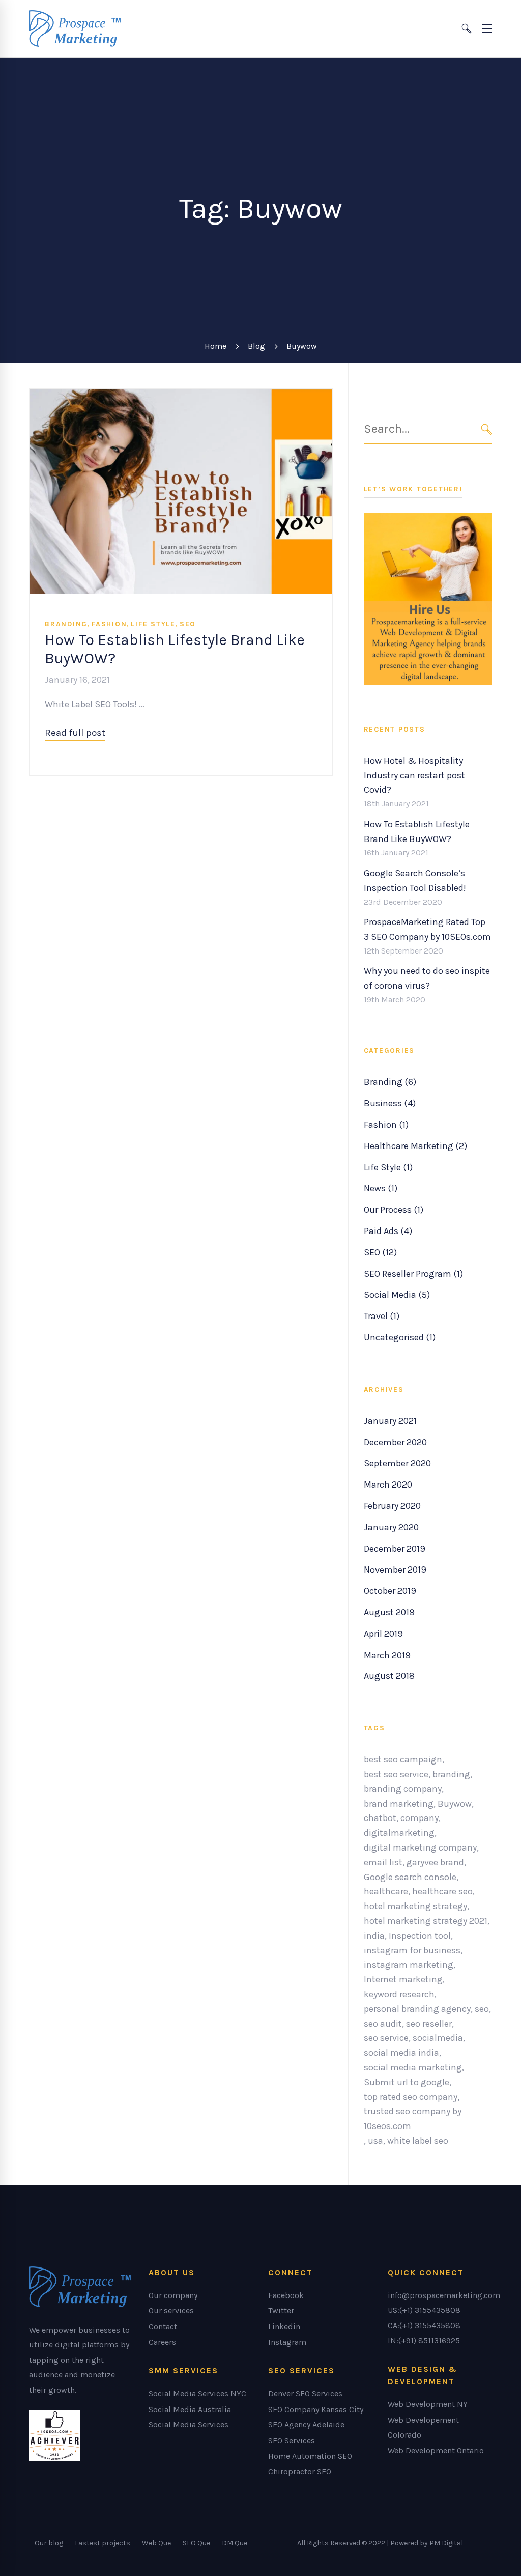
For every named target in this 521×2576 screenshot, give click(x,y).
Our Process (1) (394, 1210)
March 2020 (388, 1485)
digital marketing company (420, 1847)
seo (482, 2009)
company (419, 1818)
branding (451, 1774)
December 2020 (395, 1442)
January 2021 (390, 1421)
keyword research (399, 1994)
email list (383, 1862)
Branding (66, 624)
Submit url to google (407, 2082)
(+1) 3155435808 (430, 2310)
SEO (188, 624)
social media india (401, 2053)
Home (215, 346)
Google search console (410, 1877)
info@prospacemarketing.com (444, 2295)
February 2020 (392, 1506)
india (374, 1936)
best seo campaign (403, 1759)
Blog (256, 346)
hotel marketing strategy (415, 1906)
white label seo (418, 2141)
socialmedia (438, 2038)
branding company (403, 1789)
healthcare (386, 1891)
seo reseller (429, 2024)
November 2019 (395, 1570)
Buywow (455, 1804)
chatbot (380, 1818)
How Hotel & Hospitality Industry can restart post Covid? (414, 775)
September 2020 (397, 1463)
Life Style (153, 624)
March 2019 (387, 1655)
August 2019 (389, 1612)
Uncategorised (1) (400, 1337)
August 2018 (389, 1676)
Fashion (109, 624)
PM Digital (446, 2543)
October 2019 (390, 1591)
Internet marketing (403, 1979)
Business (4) (390, 1103)
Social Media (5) (397, 1295)
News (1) (381, 1188)
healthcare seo (442, 1891)
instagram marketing (409, 1965)
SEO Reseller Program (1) (413, 1274)
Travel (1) (382, 1316)
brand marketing (399, 1804)
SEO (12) (380, 1252)
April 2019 (383, 1634)
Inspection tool (420, 1936)
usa (375, 2141)
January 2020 (391, 1527)
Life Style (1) (388, 1167)
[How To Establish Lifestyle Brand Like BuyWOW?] (181, 396)
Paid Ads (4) (388, 1231)
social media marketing (413, 2067)
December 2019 (395, 1549)
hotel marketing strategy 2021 (426, 1921)
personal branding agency (417, 2009)
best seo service (396, 1774)
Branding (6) (390, 1082)
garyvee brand (435, 1862)
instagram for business (412, 1950)
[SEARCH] (487, 429)
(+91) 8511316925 (429, 2341)
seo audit (383, 2024)
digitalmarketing (399, 1833)
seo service (386, 2038)
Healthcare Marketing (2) (415, 1146)
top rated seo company (411, 2097)
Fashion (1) (386, 1125)
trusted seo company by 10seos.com (413, 2119)
